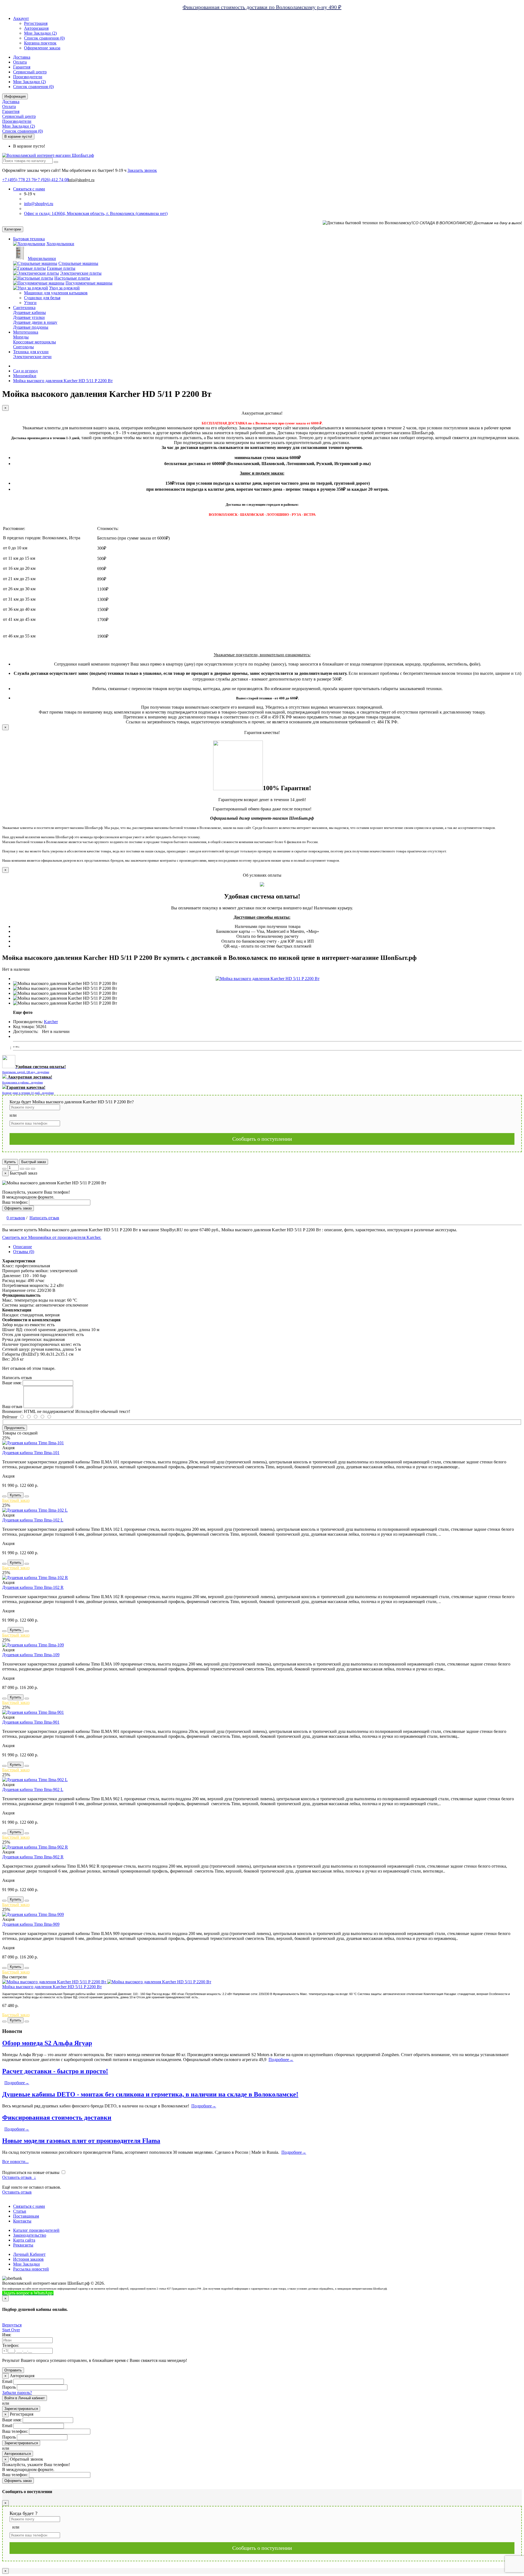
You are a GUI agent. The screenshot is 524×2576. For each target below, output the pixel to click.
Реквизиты (23, 2245)
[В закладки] (28, 1169)
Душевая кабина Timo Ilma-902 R (33, 1857)
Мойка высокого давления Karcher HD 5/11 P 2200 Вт (52, 1987)
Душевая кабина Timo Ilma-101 (31, 1453)
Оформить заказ (18, 1208)
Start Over (11, 2330)
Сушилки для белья (42, 298)
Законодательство (30, 2235)
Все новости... (15, 2162)
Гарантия (22, 67)
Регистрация (36, 23)
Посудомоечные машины (89, 283)
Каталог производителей (36, 2230)
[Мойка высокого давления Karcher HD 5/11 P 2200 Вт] (268, 979)
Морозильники (42, 258)
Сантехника (24, 308)
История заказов (28, 2259)
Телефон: (11, 2345)
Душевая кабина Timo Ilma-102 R (33, 1587)
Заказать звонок (142, 170)
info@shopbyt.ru (81, 180)
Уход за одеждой (64, 288)
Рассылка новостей (31, 2269)
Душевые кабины (29, 312)
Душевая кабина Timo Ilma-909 (31, 1924)
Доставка (22, 57)
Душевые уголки (29, 317)
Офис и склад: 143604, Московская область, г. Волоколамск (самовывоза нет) (96, 213)
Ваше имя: (12, 1383)
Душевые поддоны (31, 327)
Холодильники (60, 244)
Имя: (7, 2335)
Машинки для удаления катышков (56, 293)
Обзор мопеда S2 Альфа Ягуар (47, 2043)
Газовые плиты (61, 268)
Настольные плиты (72, 278)
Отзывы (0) (24, 1252)
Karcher (51, 1022)
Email (7, 2381)
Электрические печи (32, 357)
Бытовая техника (29, 239)
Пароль (9, 2387)
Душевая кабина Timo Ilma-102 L (33, 1520)
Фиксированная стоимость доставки (57, 2117)
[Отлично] (25, 1417)
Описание (23, 1247)
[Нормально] (39, 1417)
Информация (15, 96)
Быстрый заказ (34, 1162)
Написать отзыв (44, 1218)
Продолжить (15, 1428)
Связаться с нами (29, 2206)
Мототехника (26, 332)
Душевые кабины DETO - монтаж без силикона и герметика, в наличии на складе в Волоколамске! (150, 2094)
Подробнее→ (281, 2060)
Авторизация (36, 28)
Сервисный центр (30, 72)
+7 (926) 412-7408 (81, 2293)
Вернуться (12, 2325)
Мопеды (21, 337)
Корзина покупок (40, 43)
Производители (28, 77)
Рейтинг (10, 1417)
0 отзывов (16, 1218)
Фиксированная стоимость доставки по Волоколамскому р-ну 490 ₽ (262, 7)
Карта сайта (24, 2240)
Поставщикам (26, 2216)
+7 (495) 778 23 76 (19, 180)
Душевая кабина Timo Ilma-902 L (33, 1789)
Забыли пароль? (17, 2393)
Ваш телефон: (15, 1202)
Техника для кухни (31, 352)
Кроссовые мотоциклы (35, 342)
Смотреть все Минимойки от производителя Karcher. (52, 1237)
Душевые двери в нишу (35, 322)
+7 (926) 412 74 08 (52, 180)
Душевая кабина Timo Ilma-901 (31, 1722)
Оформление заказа (42, 48)
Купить (10, 1162)
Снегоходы (23, 347)
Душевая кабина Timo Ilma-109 (31, 1655)
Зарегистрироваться (21, 2409)
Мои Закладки (26, 2264)
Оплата (20, 62)
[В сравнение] (33, 1169)
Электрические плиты (81, 273)
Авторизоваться (18, 2454)
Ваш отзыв (12, 1407)
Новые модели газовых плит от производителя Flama (81, 2141)
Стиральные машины (78, 263)
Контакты (22, 2221)
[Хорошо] (32, 1417)
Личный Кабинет (29, 2254)
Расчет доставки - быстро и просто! (55, 2071)
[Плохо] (46, 1417)
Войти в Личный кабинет (25, 2398)
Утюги (30, 303)
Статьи (20, 2211)
